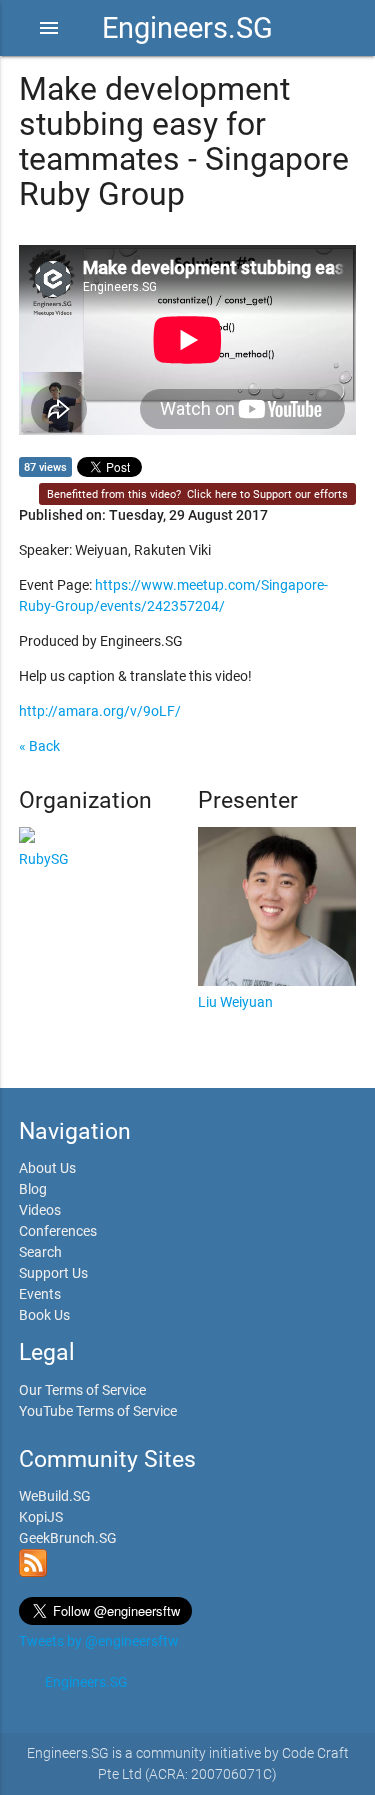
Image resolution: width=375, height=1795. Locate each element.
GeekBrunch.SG (68, 1538)
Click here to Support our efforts (267, 494)
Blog (33, 1189)
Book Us (44, 1315)
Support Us (53, 1273)
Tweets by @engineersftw (99, 1641)
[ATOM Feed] (33, 1572)
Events (40, 1294)
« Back (39, 746)
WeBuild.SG (55, 1496)
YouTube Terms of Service (98, 1411)
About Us (47, 1168)
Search (40, 1252)
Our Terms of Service (82, 1390)
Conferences (58, 1231)
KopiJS (41, 1517)
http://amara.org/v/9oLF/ (100, 711)
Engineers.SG (187, 28)
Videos (40, 1210)
